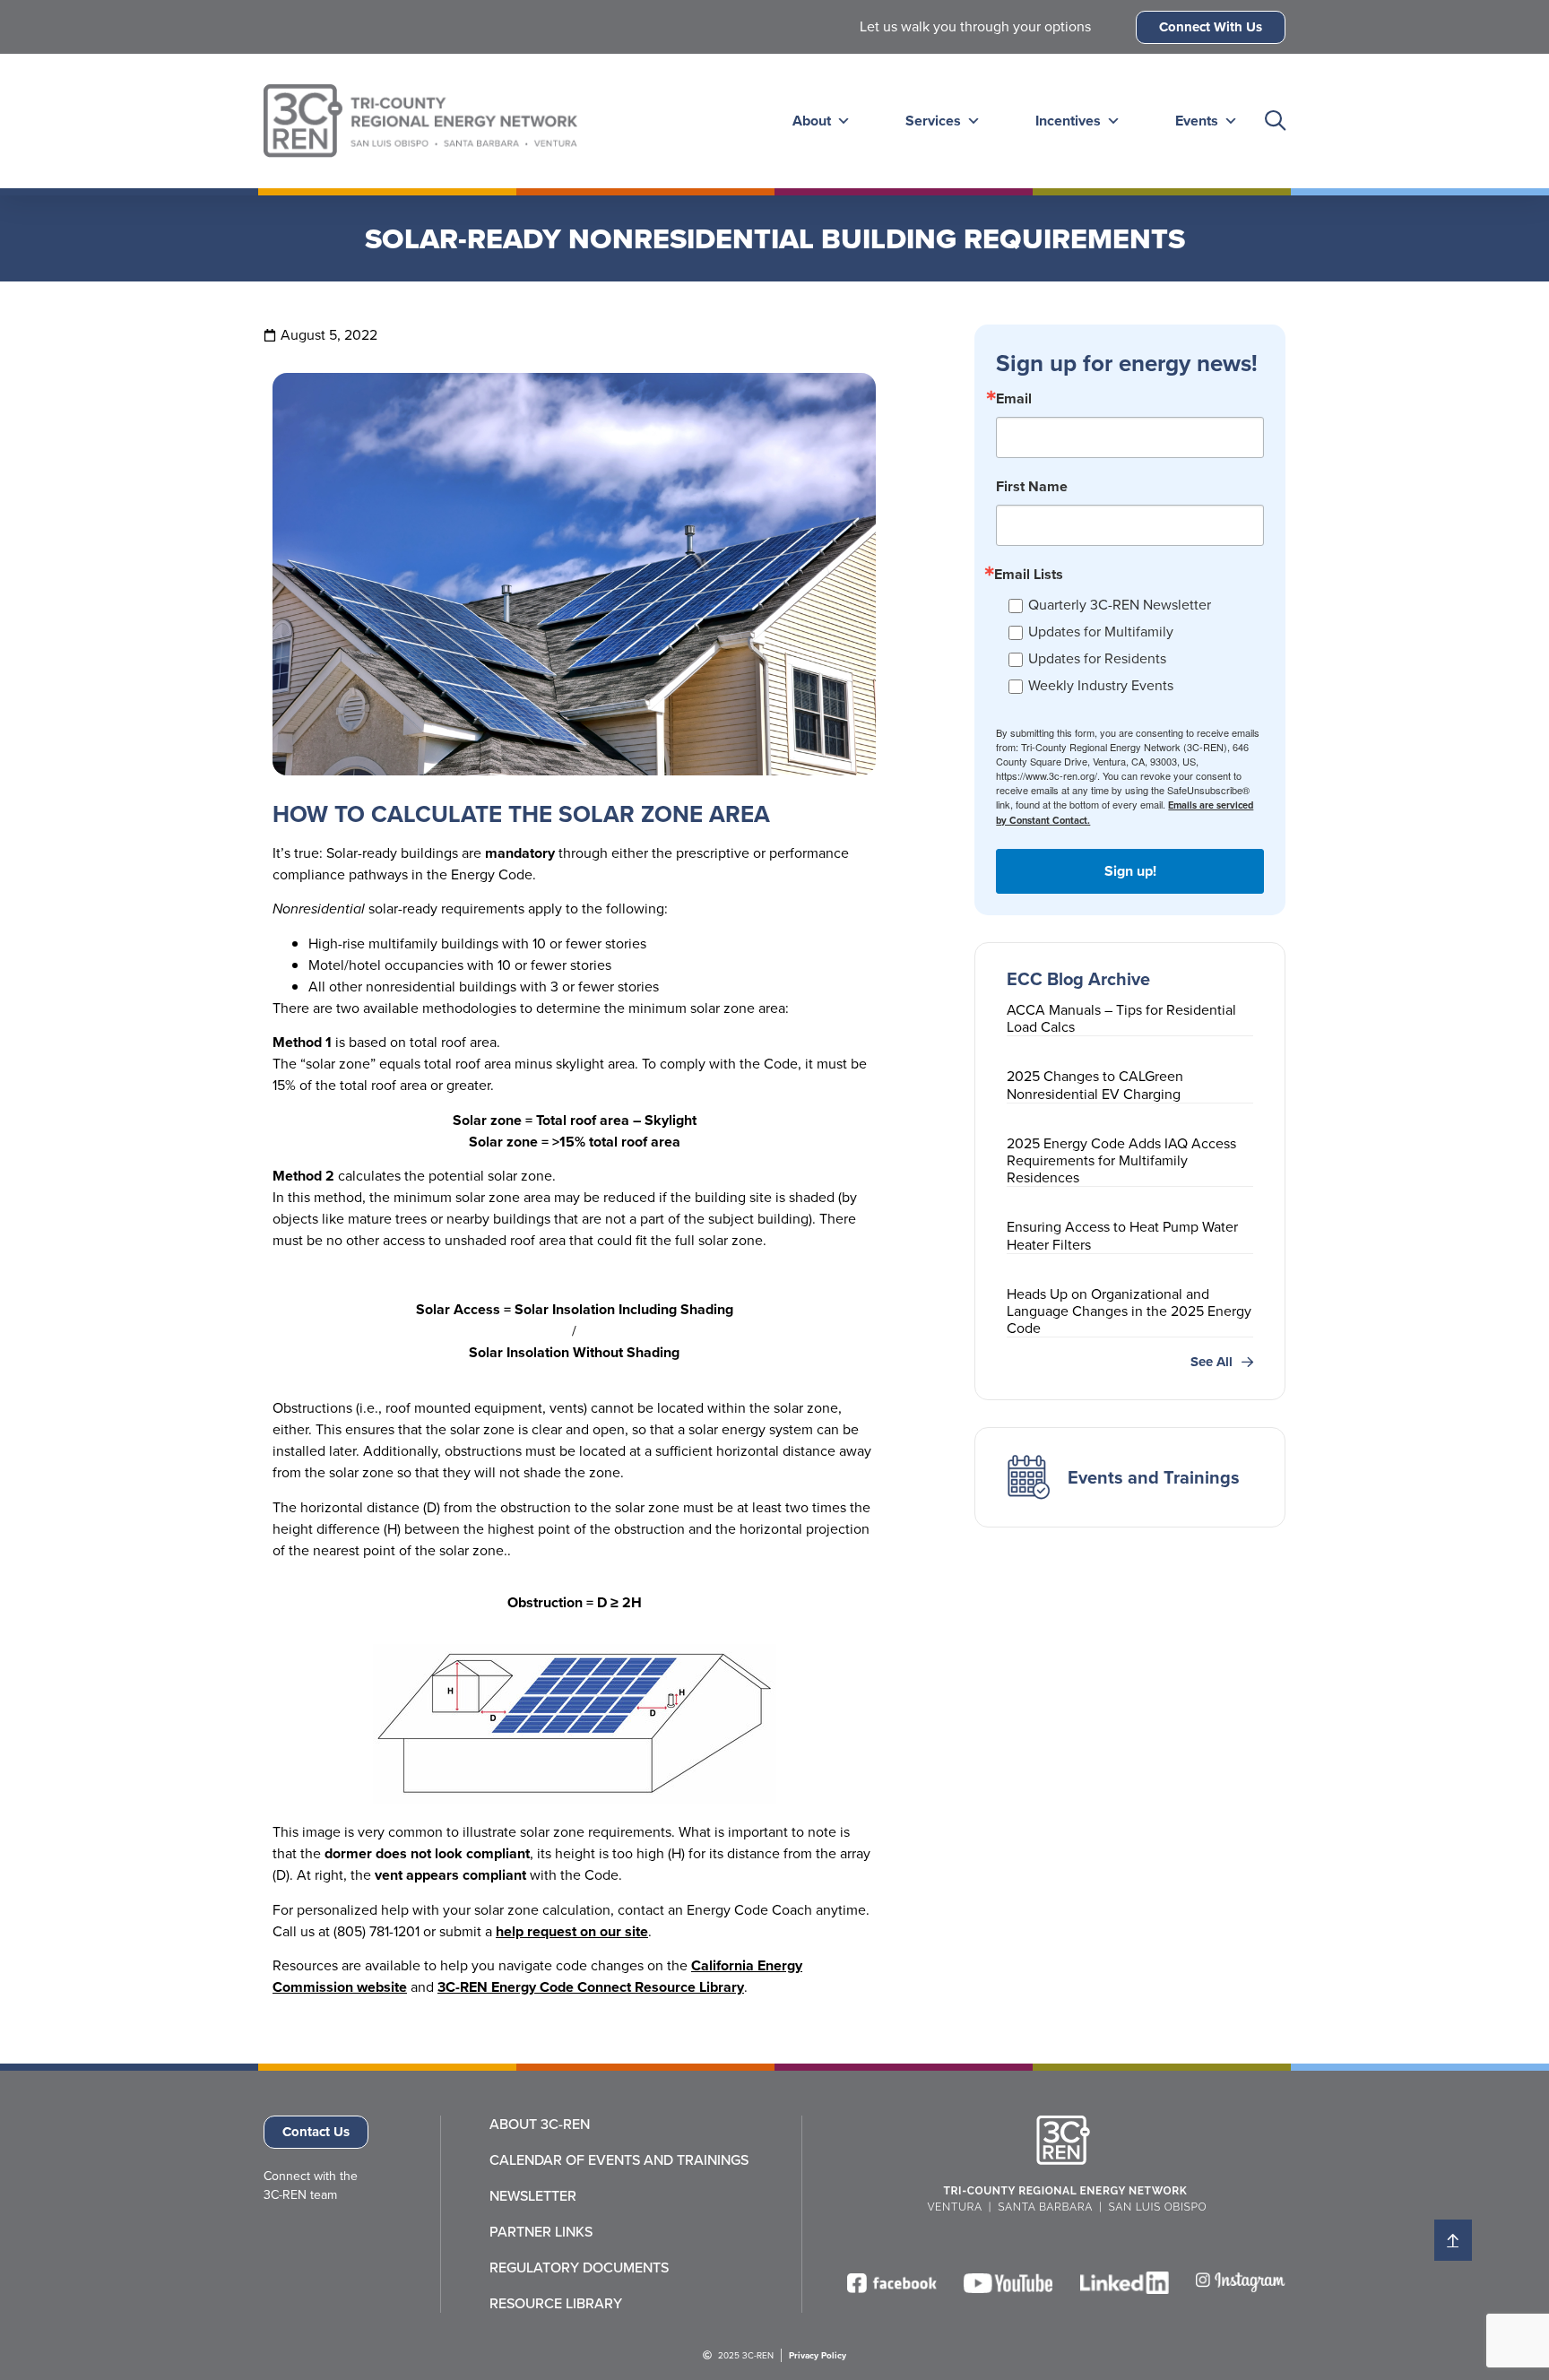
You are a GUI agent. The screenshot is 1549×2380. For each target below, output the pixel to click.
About (812, 121)
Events (1197, 121)
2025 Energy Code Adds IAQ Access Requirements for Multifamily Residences (1121, 1160)
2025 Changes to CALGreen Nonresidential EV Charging (1095, 1085)
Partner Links (541, 2232)
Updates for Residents (1097, 658)
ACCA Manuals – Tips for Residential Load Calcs (1121, 1018)
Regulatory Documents (579, 2268)
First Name (1032, 487)
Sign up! (1130, 871)
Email (1014, 399)
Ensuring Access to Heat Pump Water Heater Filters (1122, 1235)
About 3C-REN (540, 2125)
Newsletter (533, 2196)
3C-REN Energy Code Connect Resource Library (591, 1987)
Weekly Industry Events (1101, 685)
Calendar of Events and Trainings (619, 2160)
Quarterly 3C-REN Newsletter (1120, 605)
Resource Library (556, 2304)
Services (933, 121)
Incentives (1068, 121)
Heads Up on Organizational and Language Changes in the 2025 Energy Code (1129, 1311)
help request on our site (572, 1931)
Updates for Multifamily (1101, 632)
